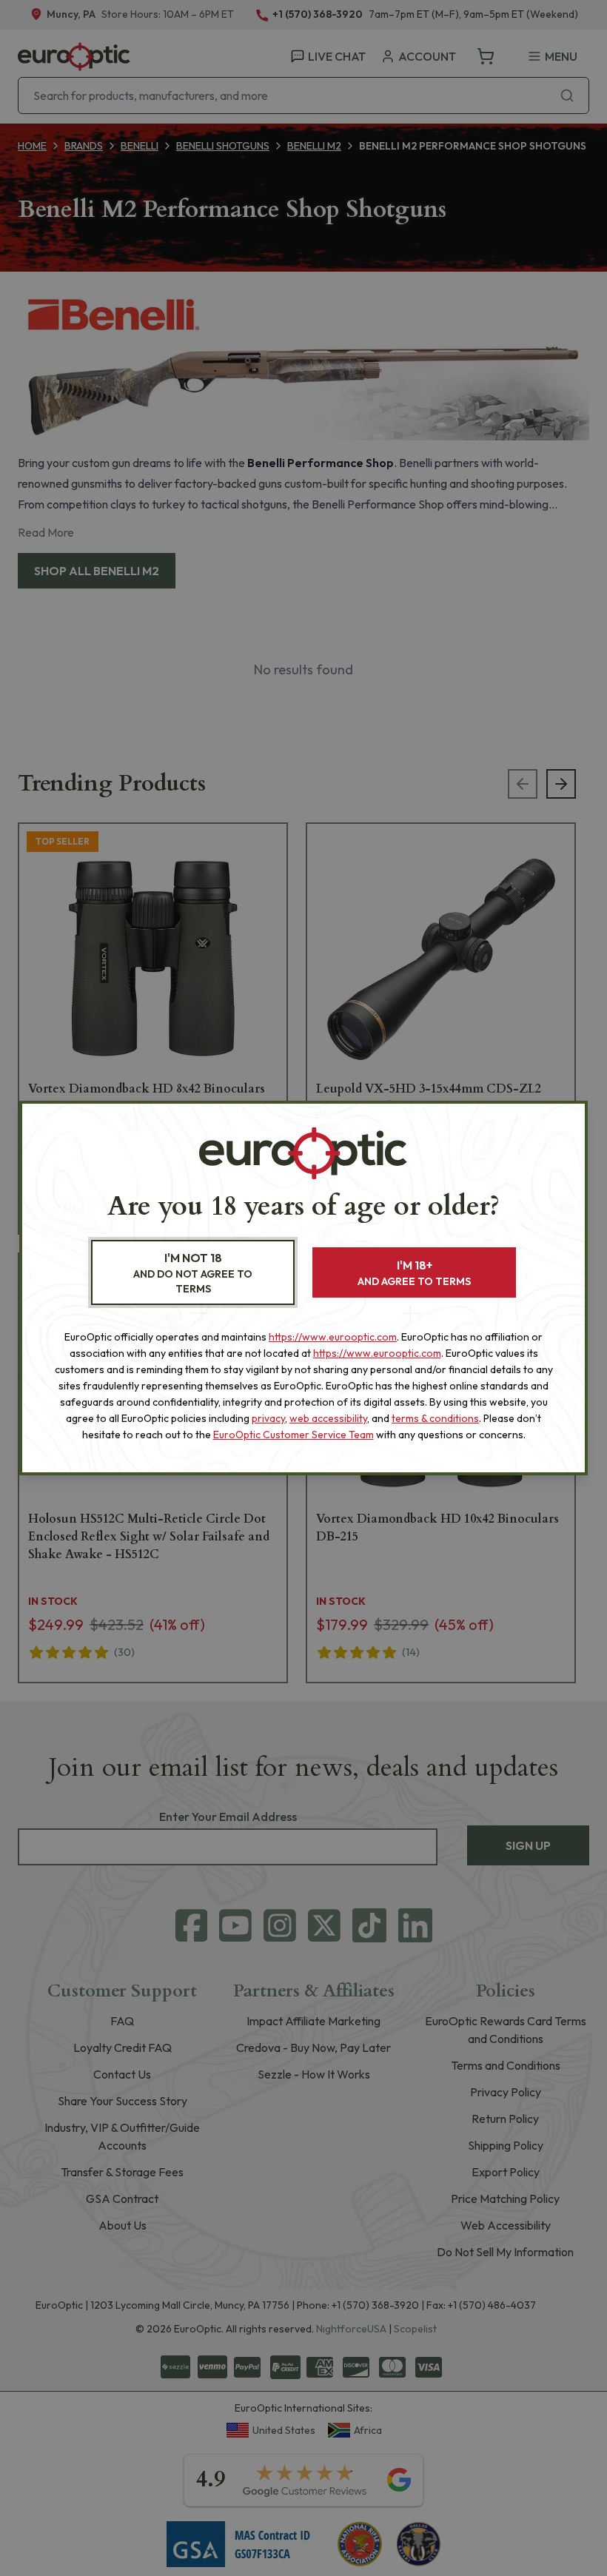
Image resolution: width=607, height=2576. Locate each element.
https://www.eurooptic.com (333, 1337)
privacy (268, 1418)
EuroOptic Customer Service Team (294, 1435)
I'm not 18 (193, 1273)
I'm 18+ (414, 1273)
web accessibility (328, 1418)
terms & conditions (435, 1418)
